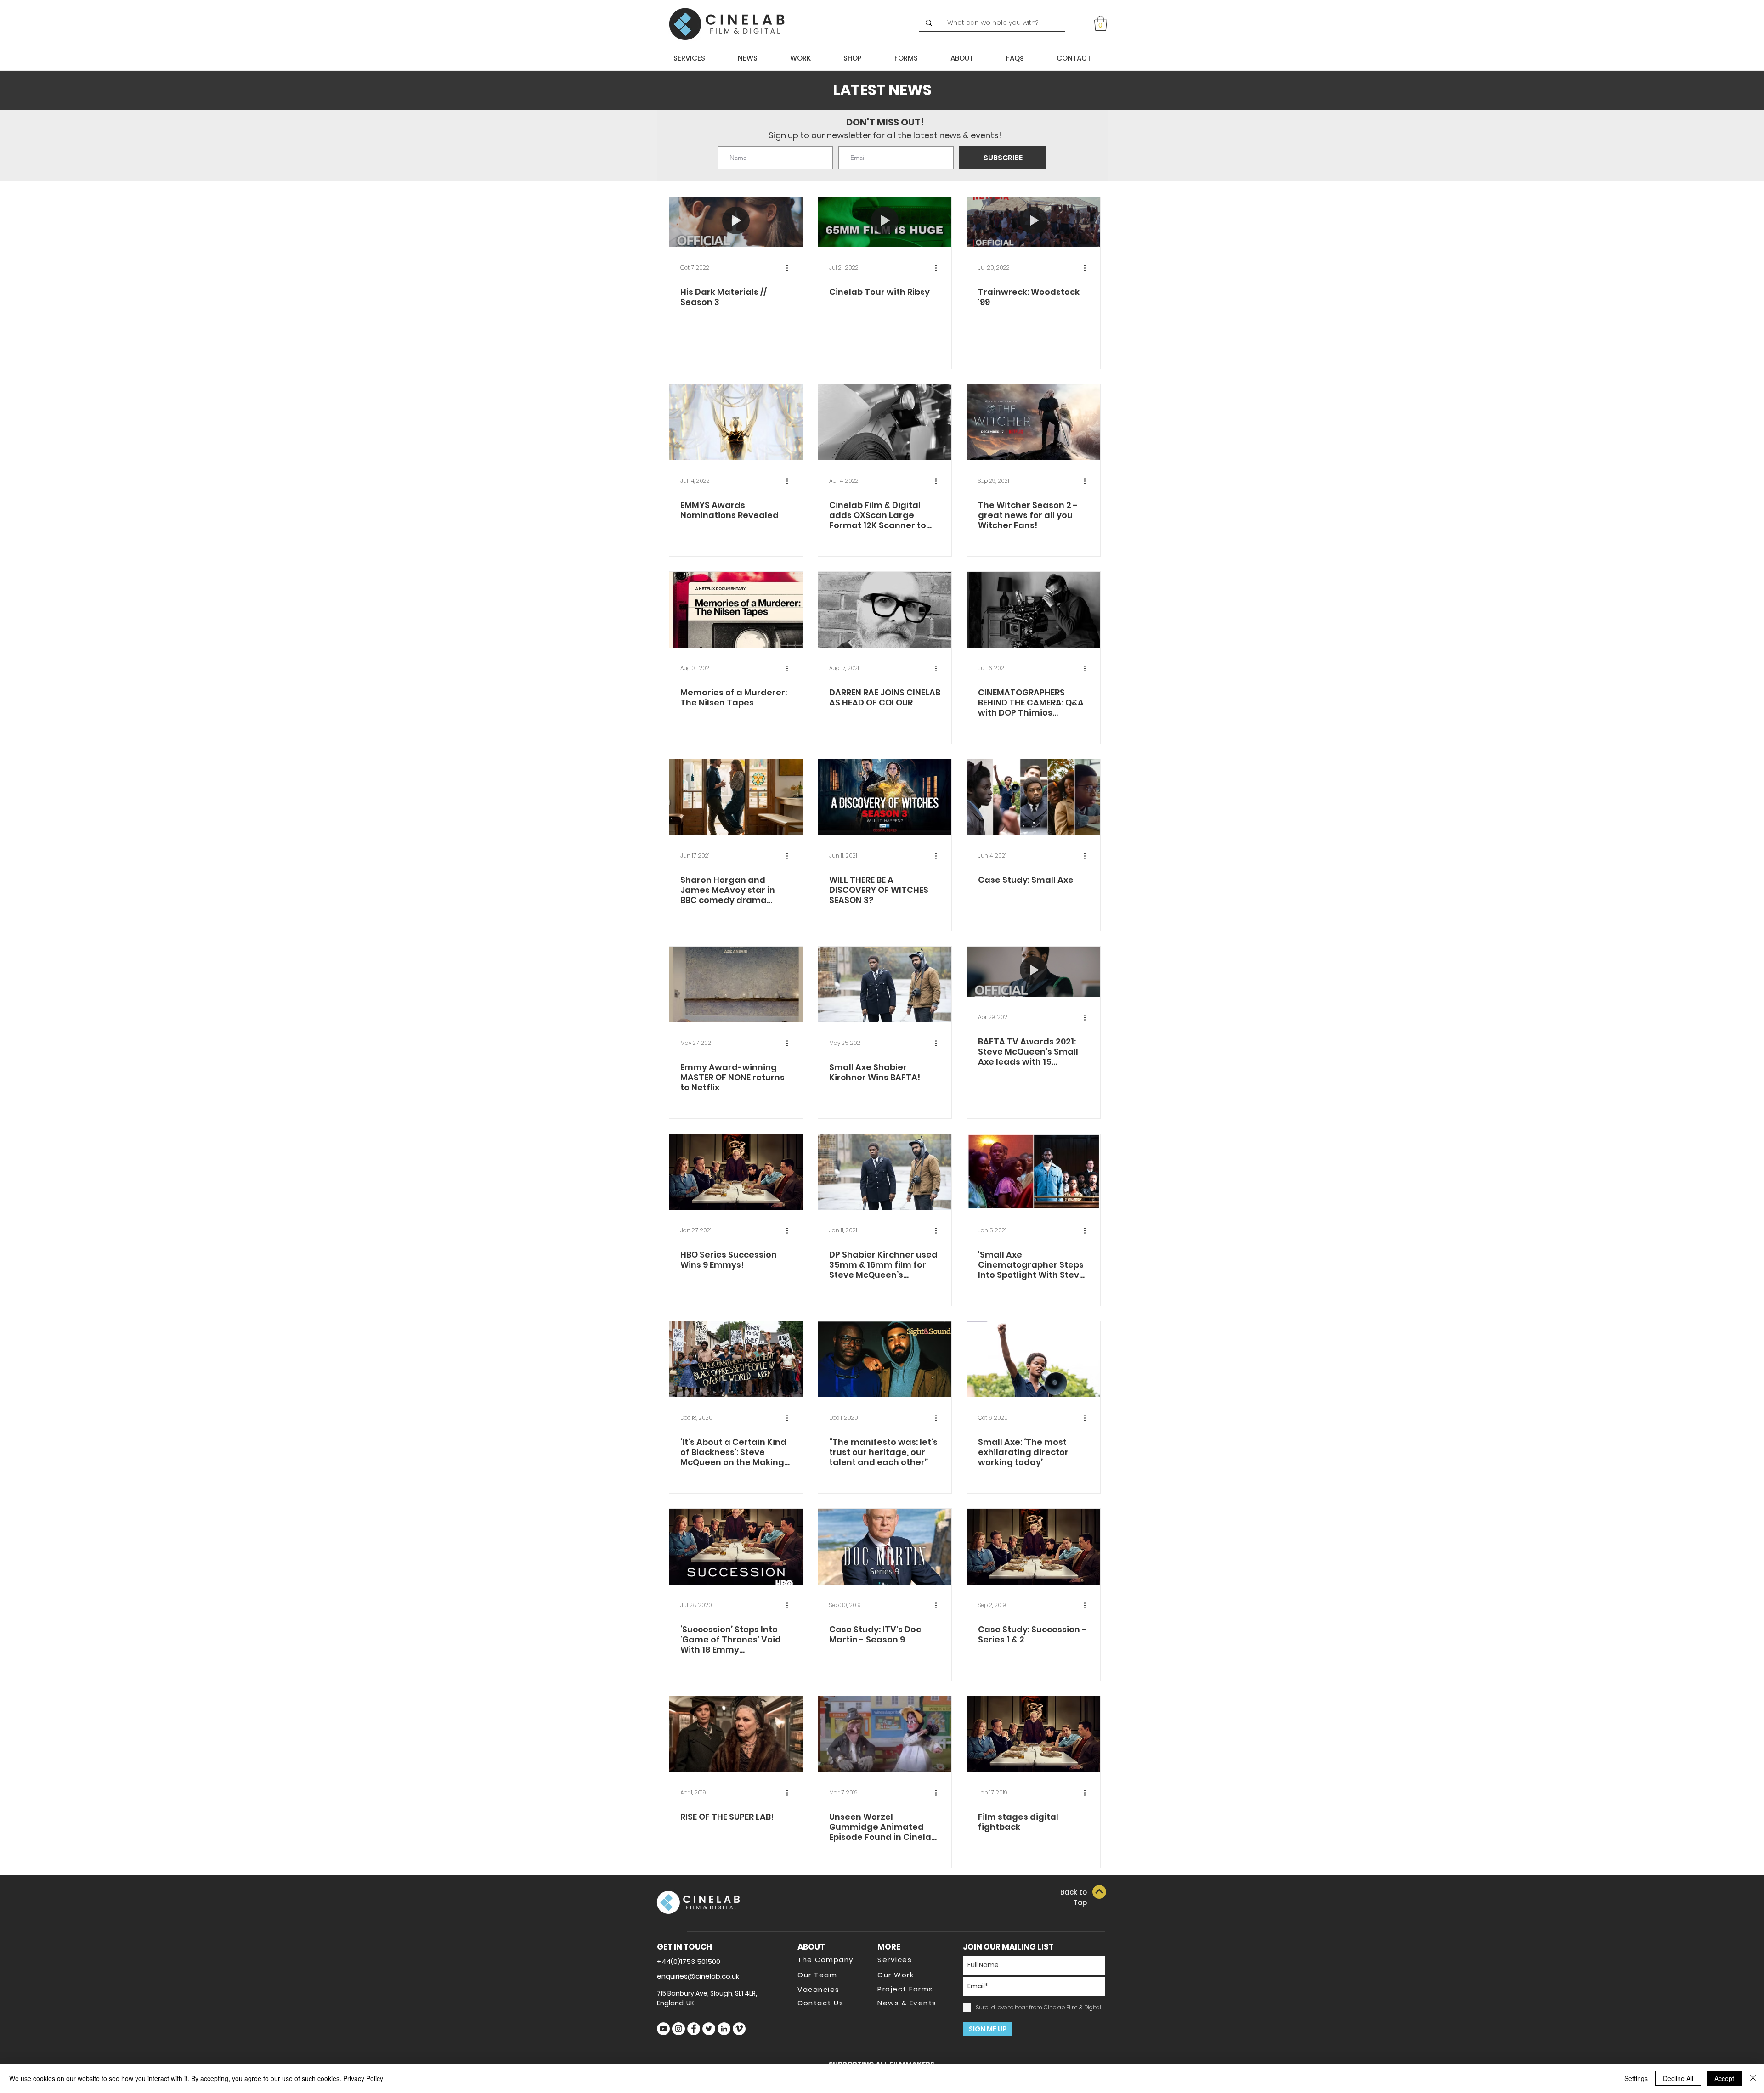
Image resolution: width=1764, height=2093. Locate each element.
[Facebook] (694, 2029)
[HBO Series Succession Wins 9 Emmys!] (736, 1172)
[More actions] (790, 268)
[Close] (1753, 2078)
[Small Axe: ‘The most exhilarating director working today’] (1034, 1359)
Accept (1724, 2078)
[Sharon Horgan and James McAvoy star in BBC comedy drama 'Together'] (736, 797)
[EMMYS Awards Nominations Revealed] (736, 422)
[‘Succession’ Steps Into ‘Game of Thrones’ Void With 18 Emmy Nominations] (736, 1547)
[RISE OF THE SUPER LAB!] (736, 1734)
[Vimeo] (739, 2029)
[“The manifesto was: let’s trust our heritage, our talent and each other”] (885, 1359)
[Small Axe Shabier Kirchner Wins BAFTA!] (885, 984)
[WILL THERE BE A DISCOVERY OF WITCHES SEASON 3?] (885, 797)
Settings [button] (1636, 2078)
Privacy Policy (363, 2078)
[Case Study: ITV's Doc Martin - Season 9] (885, 1547)
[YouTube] (663, 2029)
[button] (1101, 23)
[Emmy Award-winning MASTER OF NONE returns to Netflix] (736, 984)
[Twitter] (709, 2029)
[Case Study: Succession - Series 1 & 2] (1034, 1547)
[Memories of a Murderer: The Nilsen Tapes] (736, 610)
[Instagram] (678, 2029)
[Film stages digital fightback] (1034, 1734)
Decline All (1678, 2078)
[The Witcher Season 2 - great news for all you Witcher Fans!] (1034, 422)
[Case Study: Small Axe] (1034, 797)
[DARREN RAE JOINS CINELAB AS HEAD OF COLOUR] (885, 610)
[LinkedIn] (724, 2029)
